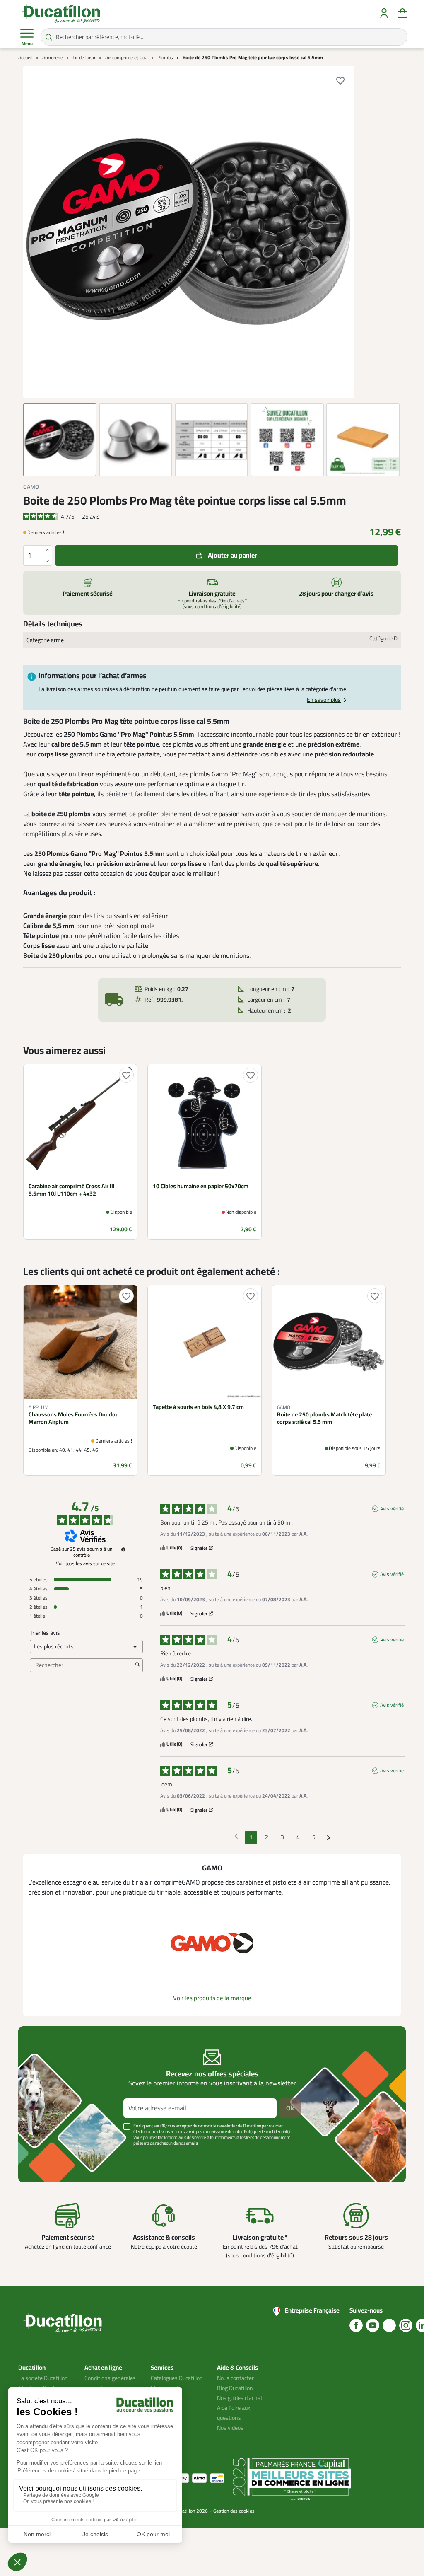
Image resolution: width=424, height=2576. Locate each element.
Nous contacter (235, 2378)
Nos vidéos (230, 2428)
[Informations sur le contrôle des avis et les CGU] (123, 1549)
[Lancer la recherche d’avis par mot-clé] (137, 1665)
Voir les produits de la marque (212, 1998)
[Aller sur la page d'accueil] (61, 13)
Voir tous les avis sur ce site (85, 1563)
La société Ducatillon (43, 2378)
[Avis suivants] (329, 1838)
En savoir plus (324, 700)
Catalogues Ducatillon (177, 2378)
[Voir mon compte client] (384, 13)
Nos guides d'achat (240, 2398)
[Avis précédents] (236, 1837)
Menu (27, 44)
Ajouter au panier (232, 556)
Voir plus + (47, 2156)
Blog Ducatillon (235, 2388)
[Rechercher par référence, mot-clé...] (49, 37)
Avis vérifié (392, 1509)
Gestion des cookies (234, 2511)
